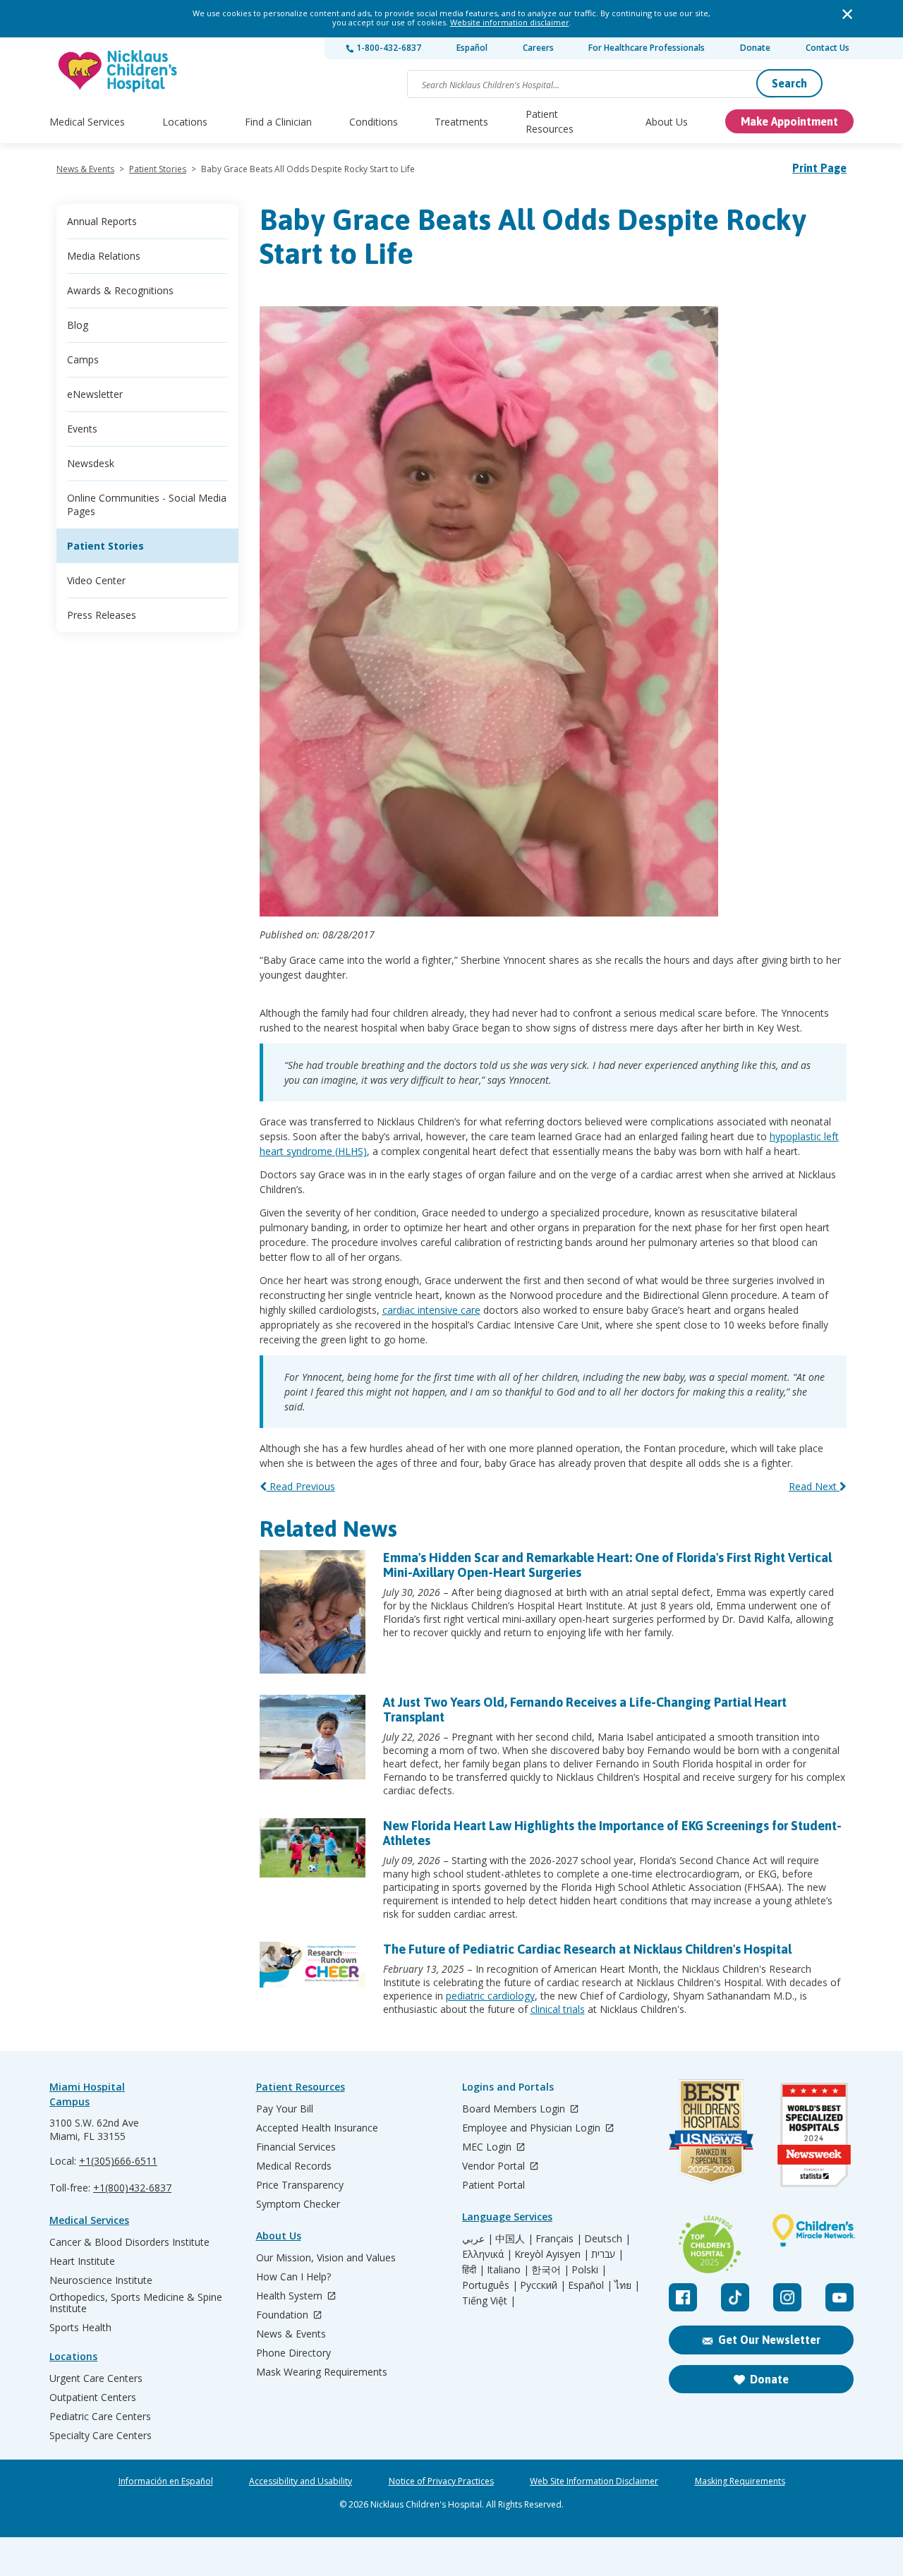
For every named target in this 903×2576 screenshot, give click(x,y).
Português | (490, 2285)
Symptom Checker (298, 2204)
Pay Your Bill (285, 2109)
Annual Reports (102, 221)
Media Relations (104, 256)
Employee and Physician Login (533, 2128)
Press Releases (102, 615)
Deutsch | (607, 2239)
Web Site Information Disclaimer (594, 2481)
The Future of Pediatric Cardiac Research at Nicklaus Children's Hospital (587, 1949)
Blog (78, 325)
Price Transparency (300, 2185)
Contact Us (828, 48)
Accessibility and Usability (301, 2481)
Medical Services (87, 122)
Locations (185, 122)
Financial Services (296, 2147)
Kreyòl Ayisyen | (552, 2254)
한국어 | (550, 2270)
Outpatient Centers (93, 2397)
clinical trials (558, 2009)
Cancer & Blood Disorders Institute (129, 2242)
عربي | (478, 2239)
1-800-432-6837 (388, 48)
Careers (538, 48)
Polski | (589, 2270)
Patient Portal (493, 2185)
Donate (755, 48)
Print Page (819, 168)
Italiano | (508, 2270)
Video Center (96, 580)
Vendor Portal (495, 2166)
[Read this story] (313, 1630)
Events (82, 429)
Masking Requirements (740, 2481)
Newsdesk (91, 463)
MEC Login (488, 2147)
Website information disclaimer (510, 22)
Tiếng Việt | (489, 2301)
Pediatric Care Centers (100, 2417)
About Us (667, 122)
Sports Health (80, 2328)
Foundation (284, 2315)
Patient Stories (158, 169)
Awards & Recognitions (120, 290)
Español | (590, 2285)
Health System (291, 2296)
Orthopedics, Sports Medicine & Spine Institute (136, 2303)
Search (789, 83)
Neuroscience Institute (101, 2280)
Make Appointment (789, 121)
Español (472, 48)
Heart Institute (82, 2261)
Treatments (461, 122)
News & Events (85, 169)
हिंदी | (473, 2270)
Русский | (543, 2285)
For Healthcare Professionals (647, 48)
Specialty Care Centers (101, 2436)
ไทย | (627, 2285)
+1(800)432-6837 (132, 2188)
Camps (83, 359)
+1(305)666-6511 (118, 2161)
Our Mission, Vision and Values (326, 2258)
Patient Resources (550, 121)
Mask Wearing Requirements (322, 2372)
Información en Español (166, 2481)
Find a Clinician (278, 122)
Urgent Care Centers (96, 2378)
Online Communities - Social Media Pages (147, 504)
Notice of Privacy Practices (441, 2481)
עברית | (607, 2254)
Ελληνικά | (487, 2254)
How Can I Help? (293, 2277)
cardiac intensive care (431, 1310)
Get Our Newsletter (769, 2340)
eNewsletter (95, 394)
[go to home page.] (119, 71)
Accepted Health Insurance (317, 2128)
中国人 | (514, 2239)
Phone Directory (293, 2353)
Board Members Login (515, 2109)
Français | (559, 2239)
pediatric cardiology (490, 1996)
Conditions (374, 122)
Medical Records (294, 2166)
